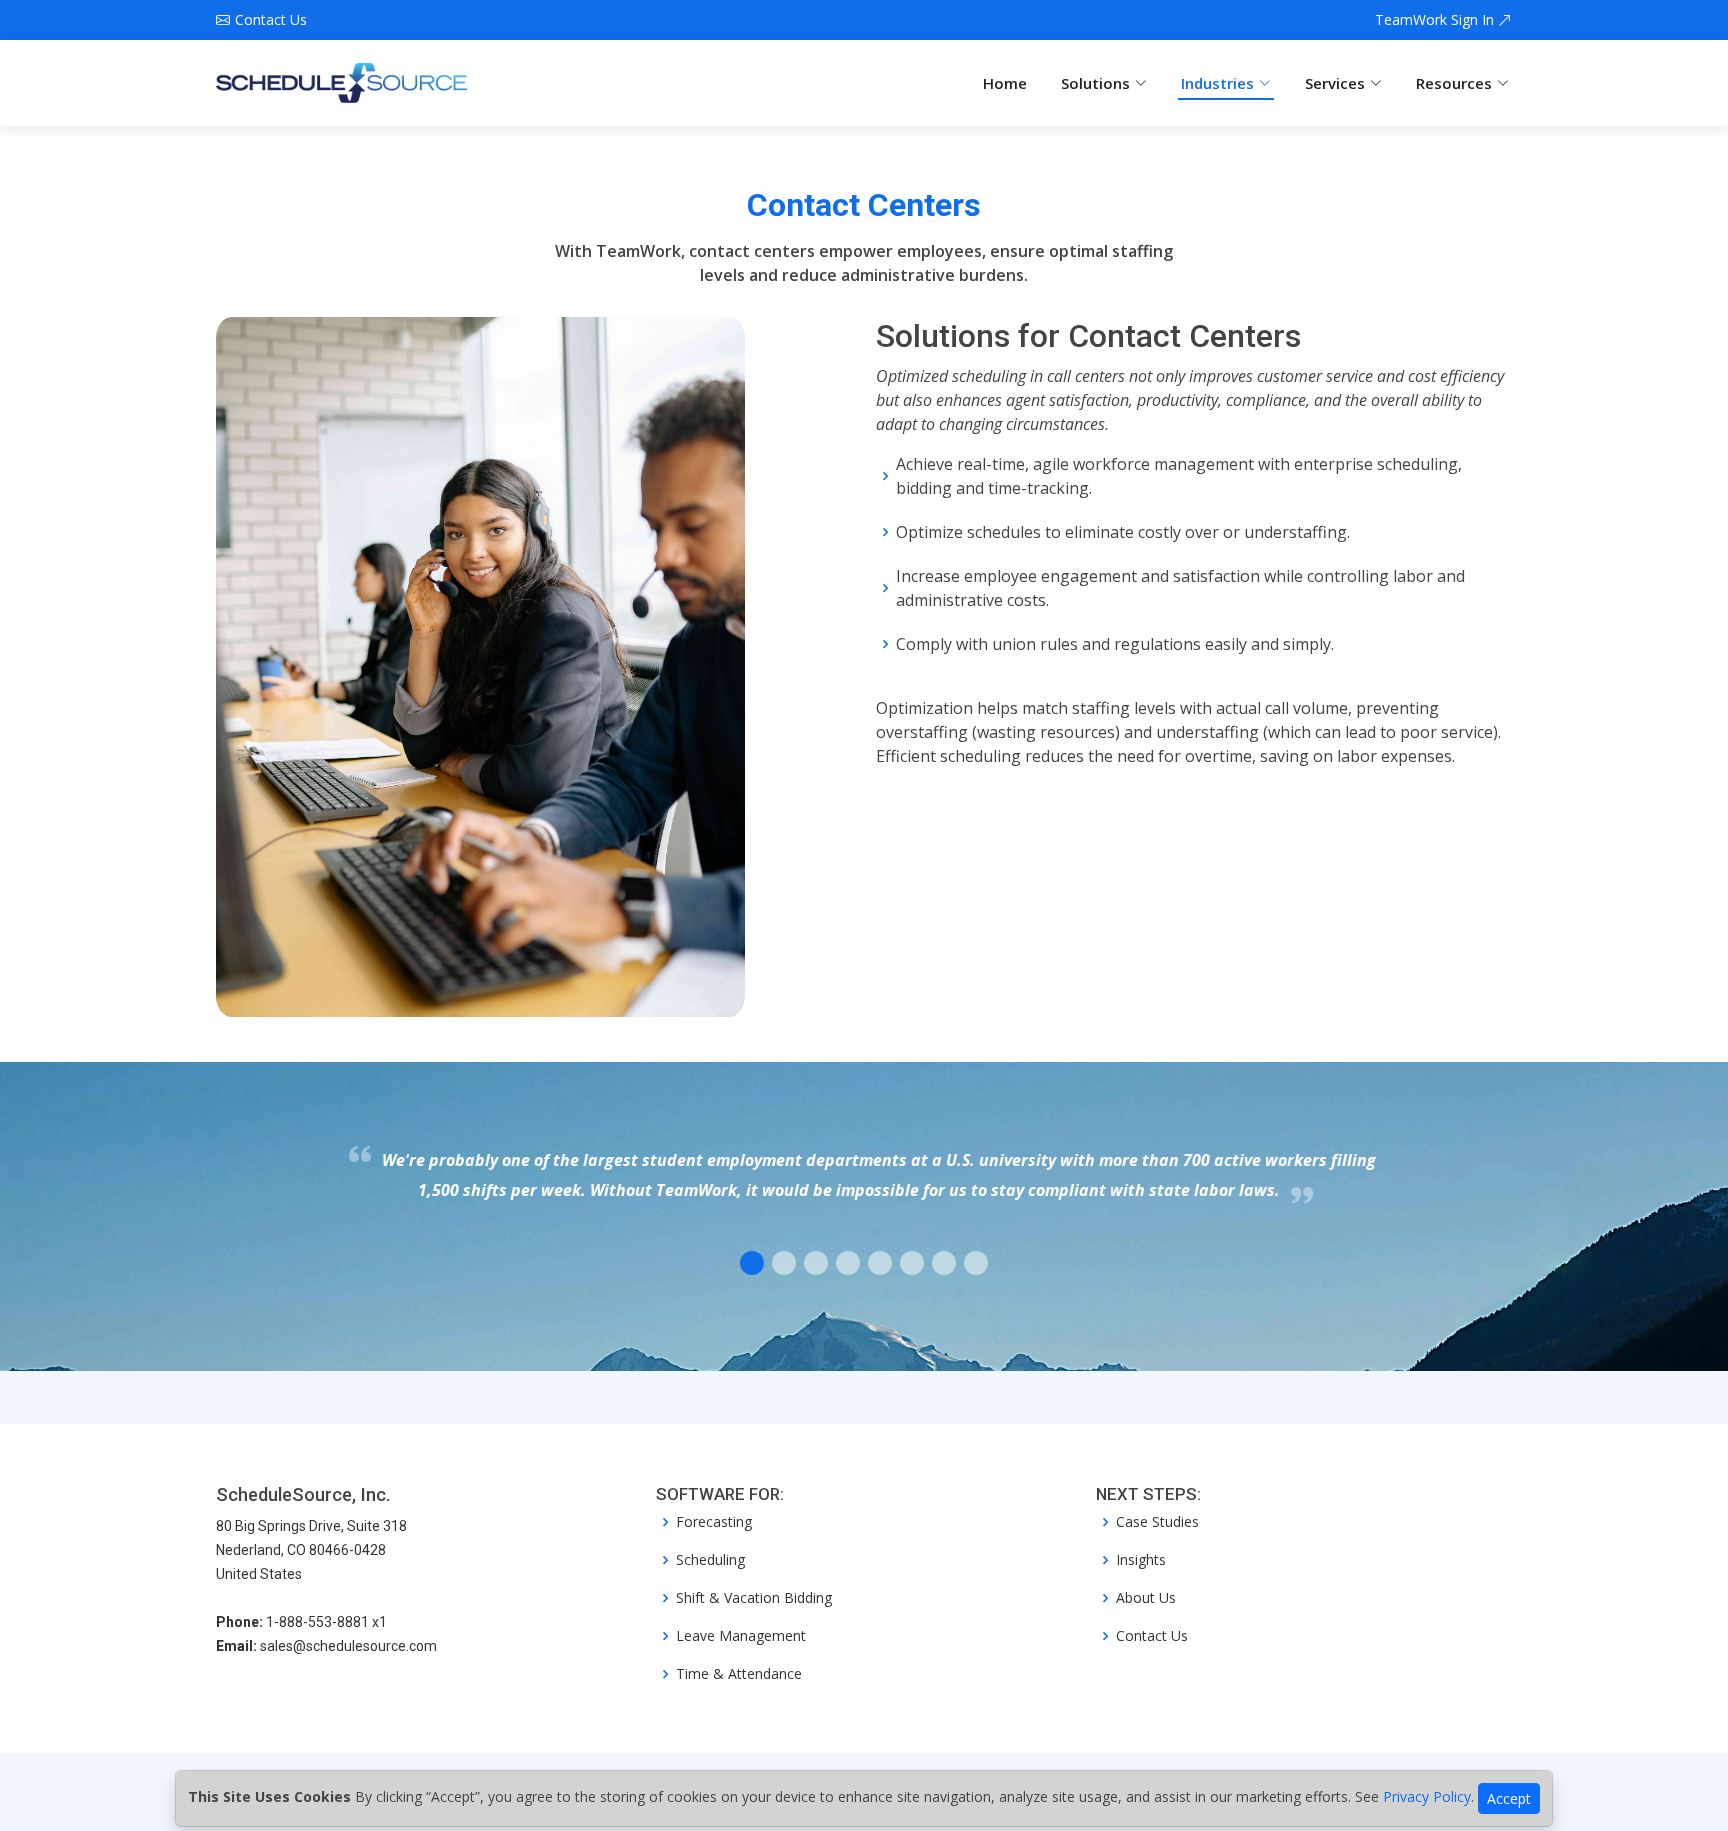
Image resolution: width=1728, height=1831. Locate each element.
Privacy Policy (1427, 1796)
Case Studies (1157, 1522)
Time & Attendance (739, 1674)
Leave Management (741, 1636)
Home (1005, 83)
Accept (1509, 1798)
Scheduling (710, 1560)
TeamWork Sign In (1436, 20)
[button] (752, 1263)
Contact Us (1152, 1636)
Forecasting (714, 1522)
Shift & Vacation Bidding (754, 1598)
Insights (1141, 1560)
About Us (1146, 1598)
